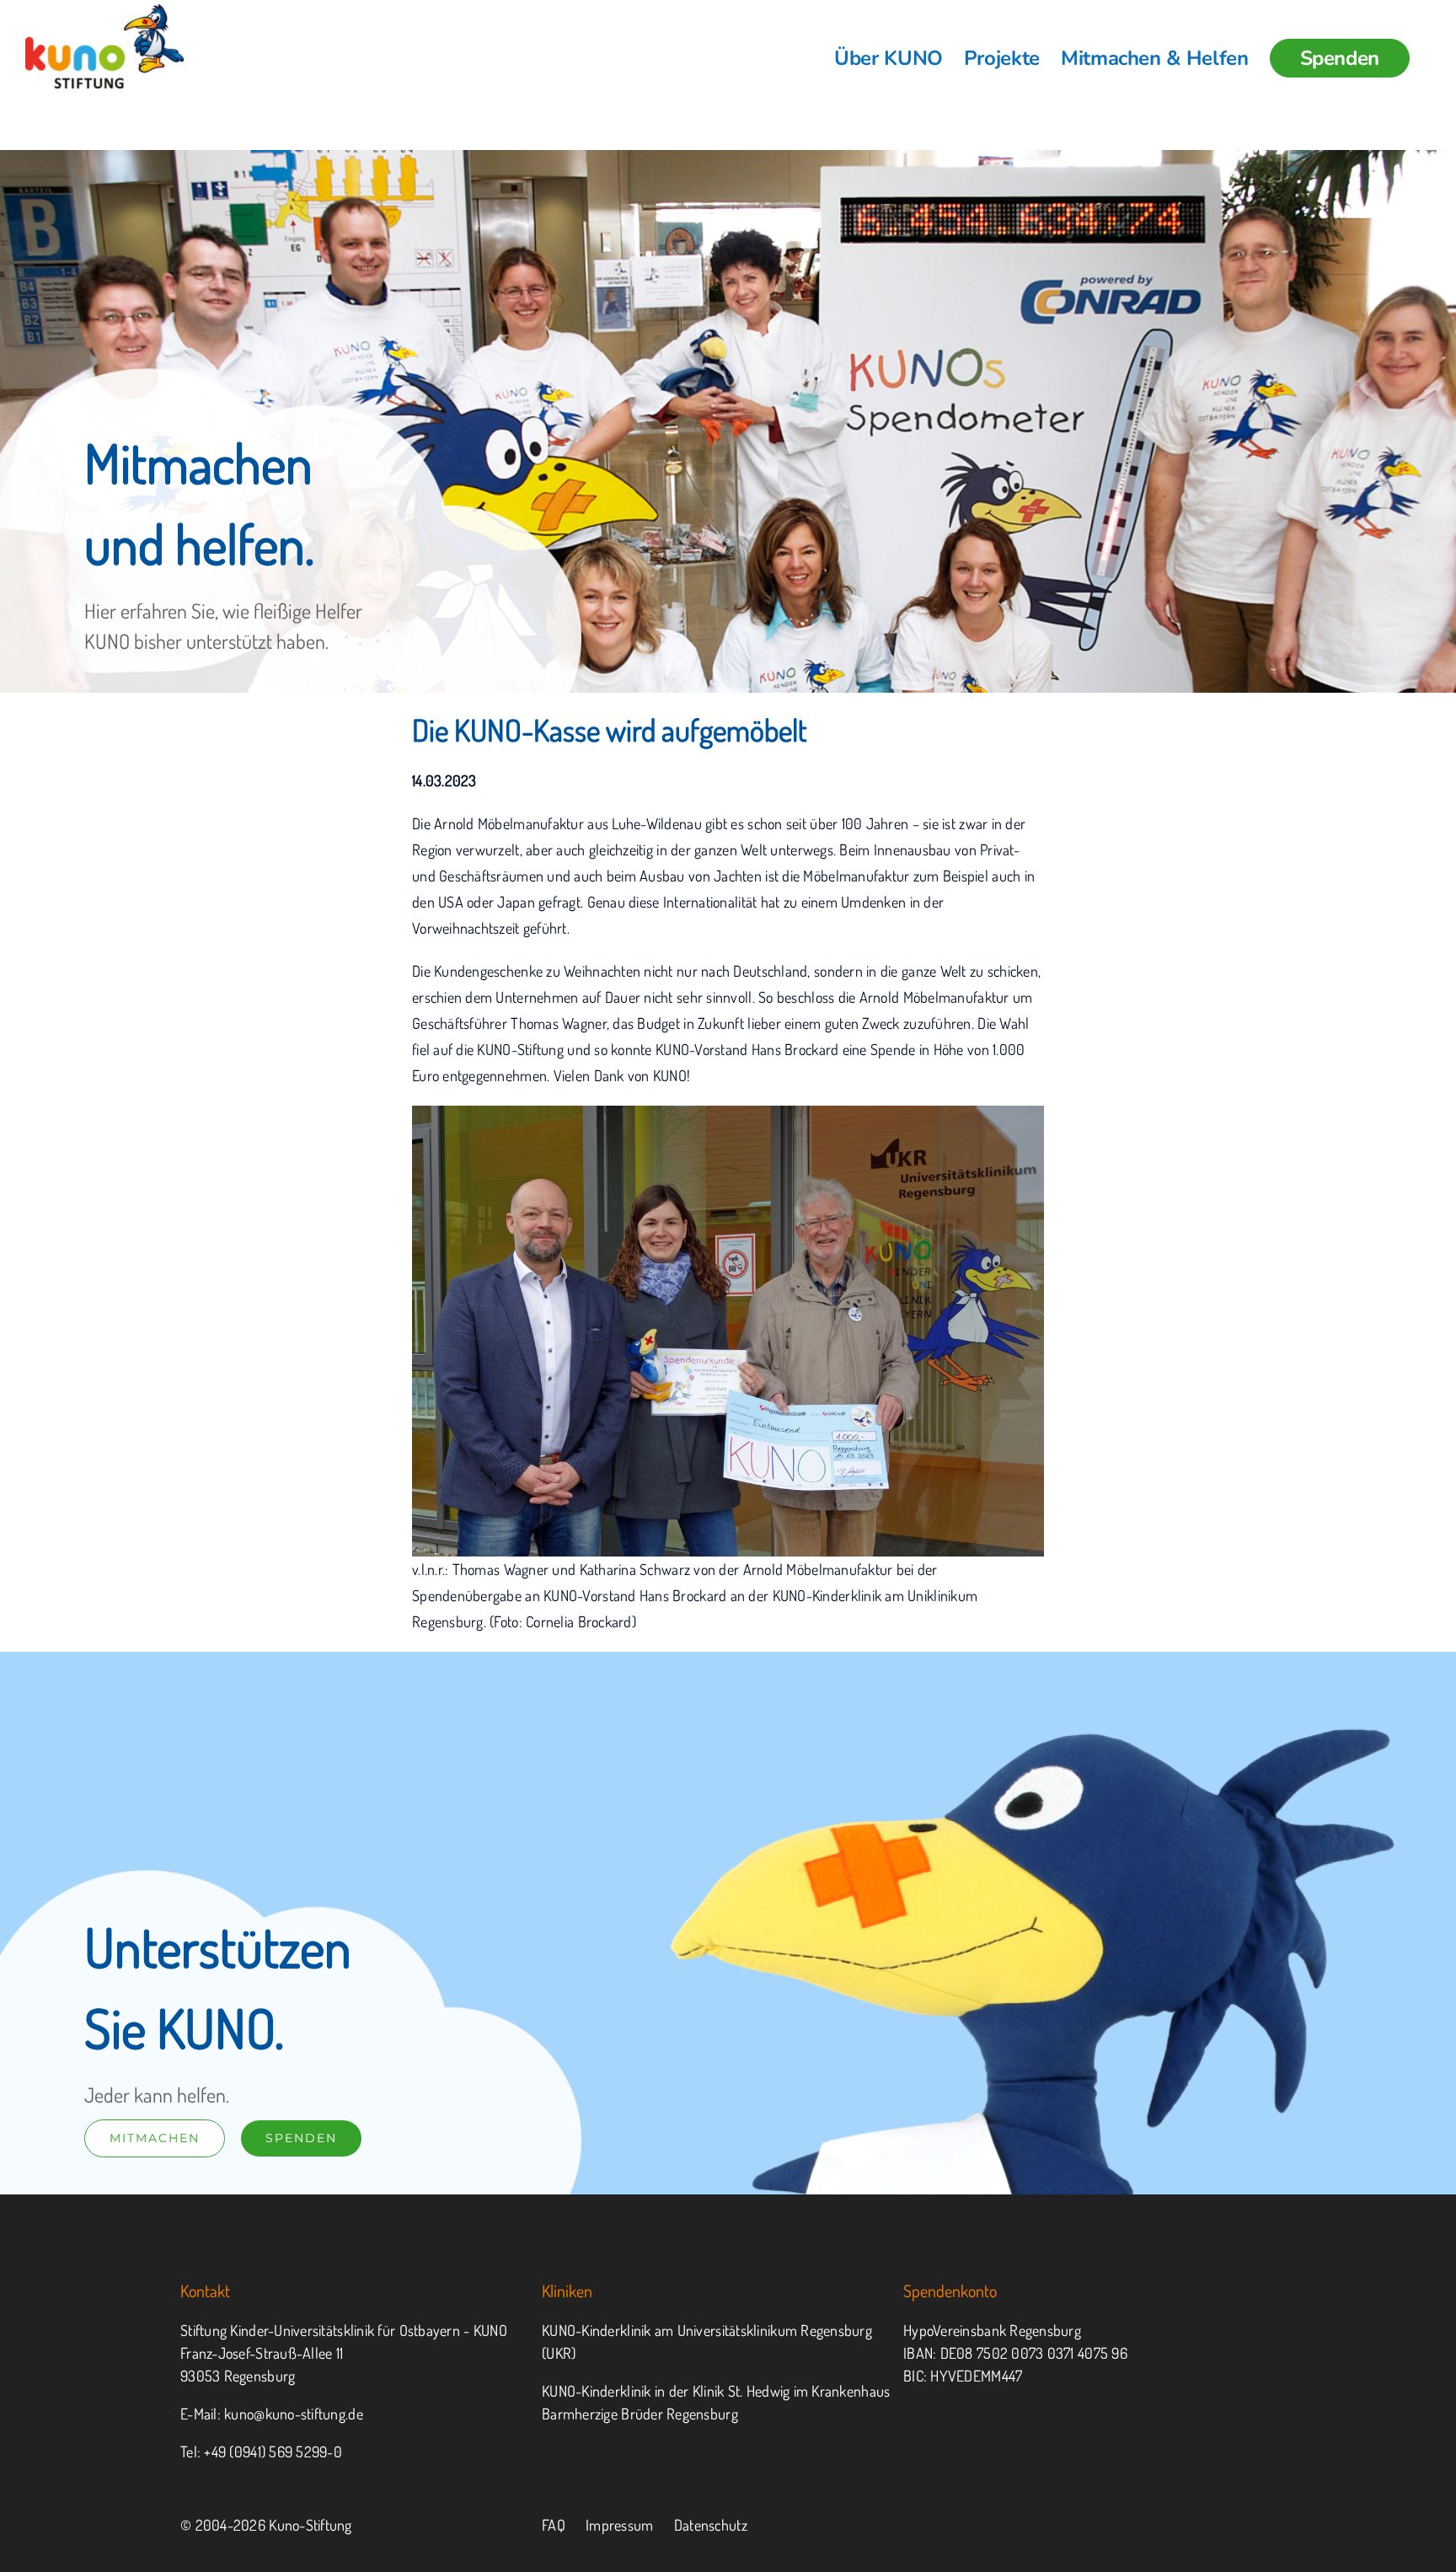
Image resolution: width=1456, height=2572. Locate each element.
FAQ (554, 2525)
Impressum (619, 2525)
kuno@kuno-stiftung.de (294, 2414)
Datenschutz (711, 2525)
